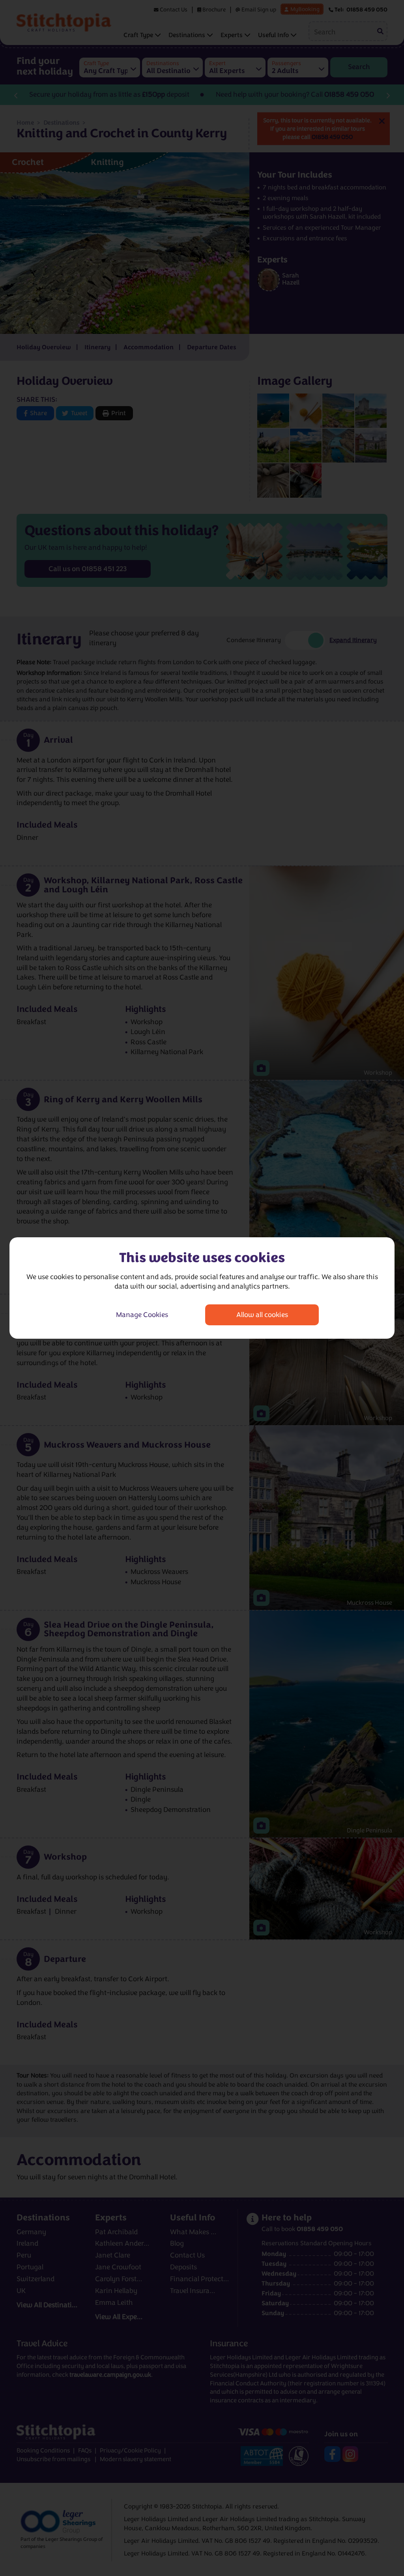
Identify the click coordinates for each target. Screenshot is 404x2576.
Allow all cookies (262, 1315)
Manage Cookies (142, 1315)
